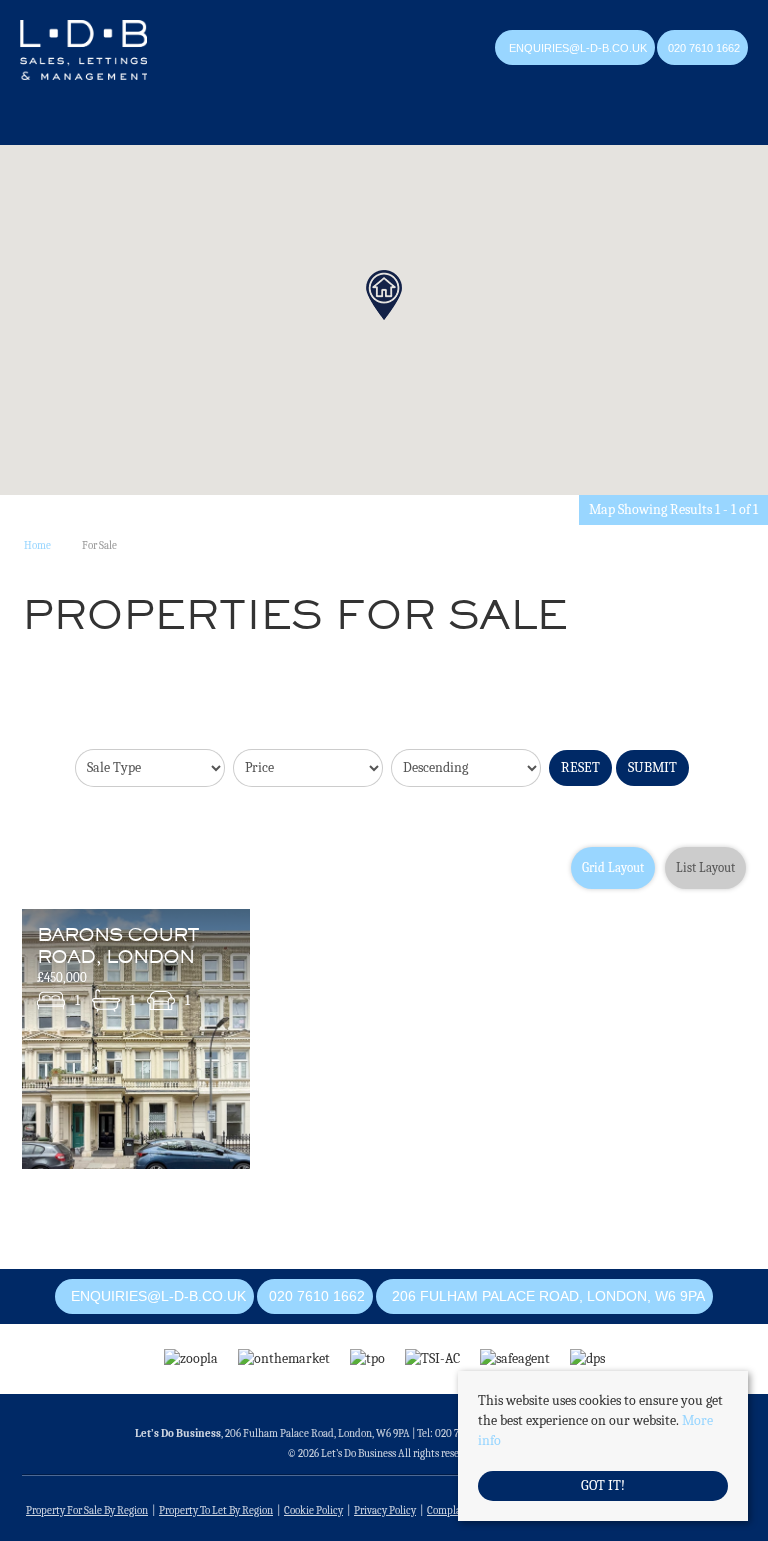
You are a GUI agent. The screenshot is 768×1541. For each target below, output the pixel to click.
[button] (384, 295)
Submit (652, 767)
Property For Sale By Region (87, 1510)
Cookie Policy (313, 1510)
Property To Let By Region (216, 1510)
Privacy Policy (385, 1510)
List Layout (705, 868)
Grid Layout (613, 868)
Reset (580, 767)
